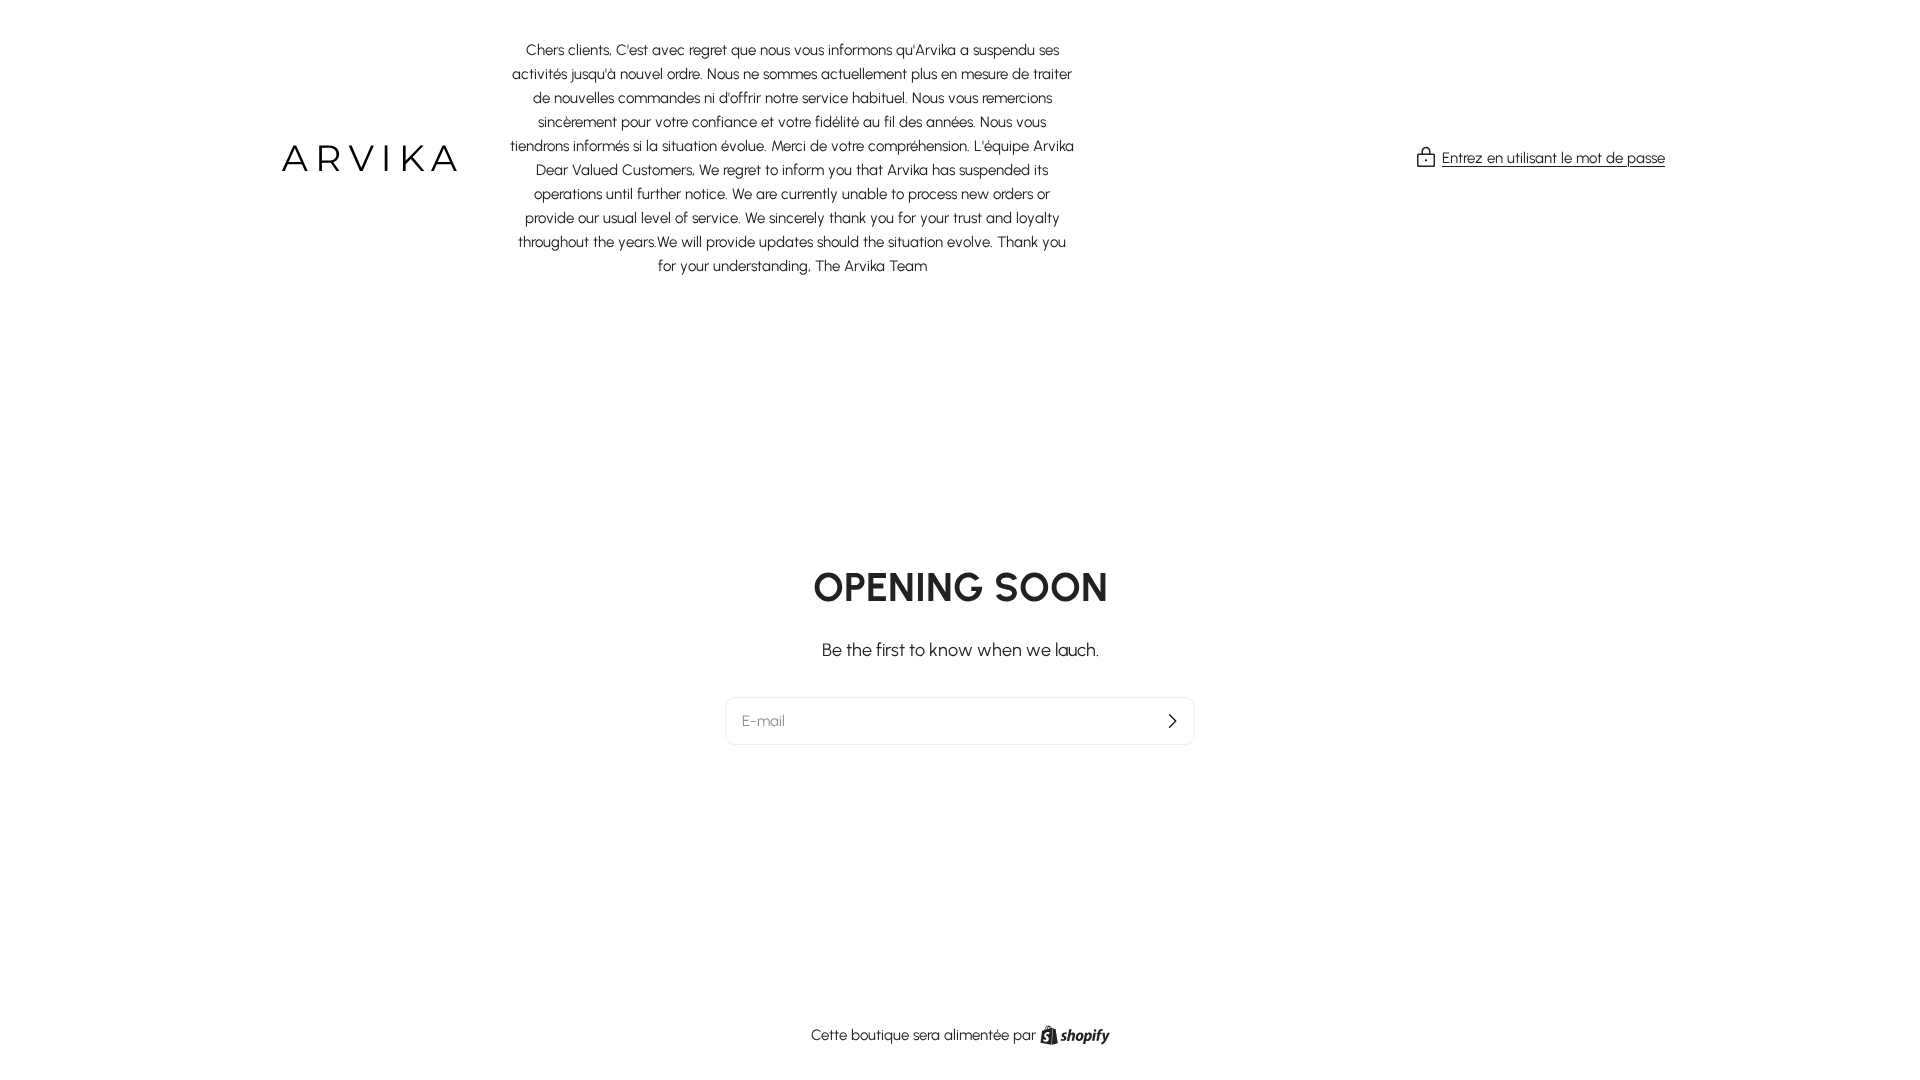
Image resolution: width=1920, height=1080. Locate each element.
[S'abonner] (1172, 721)
